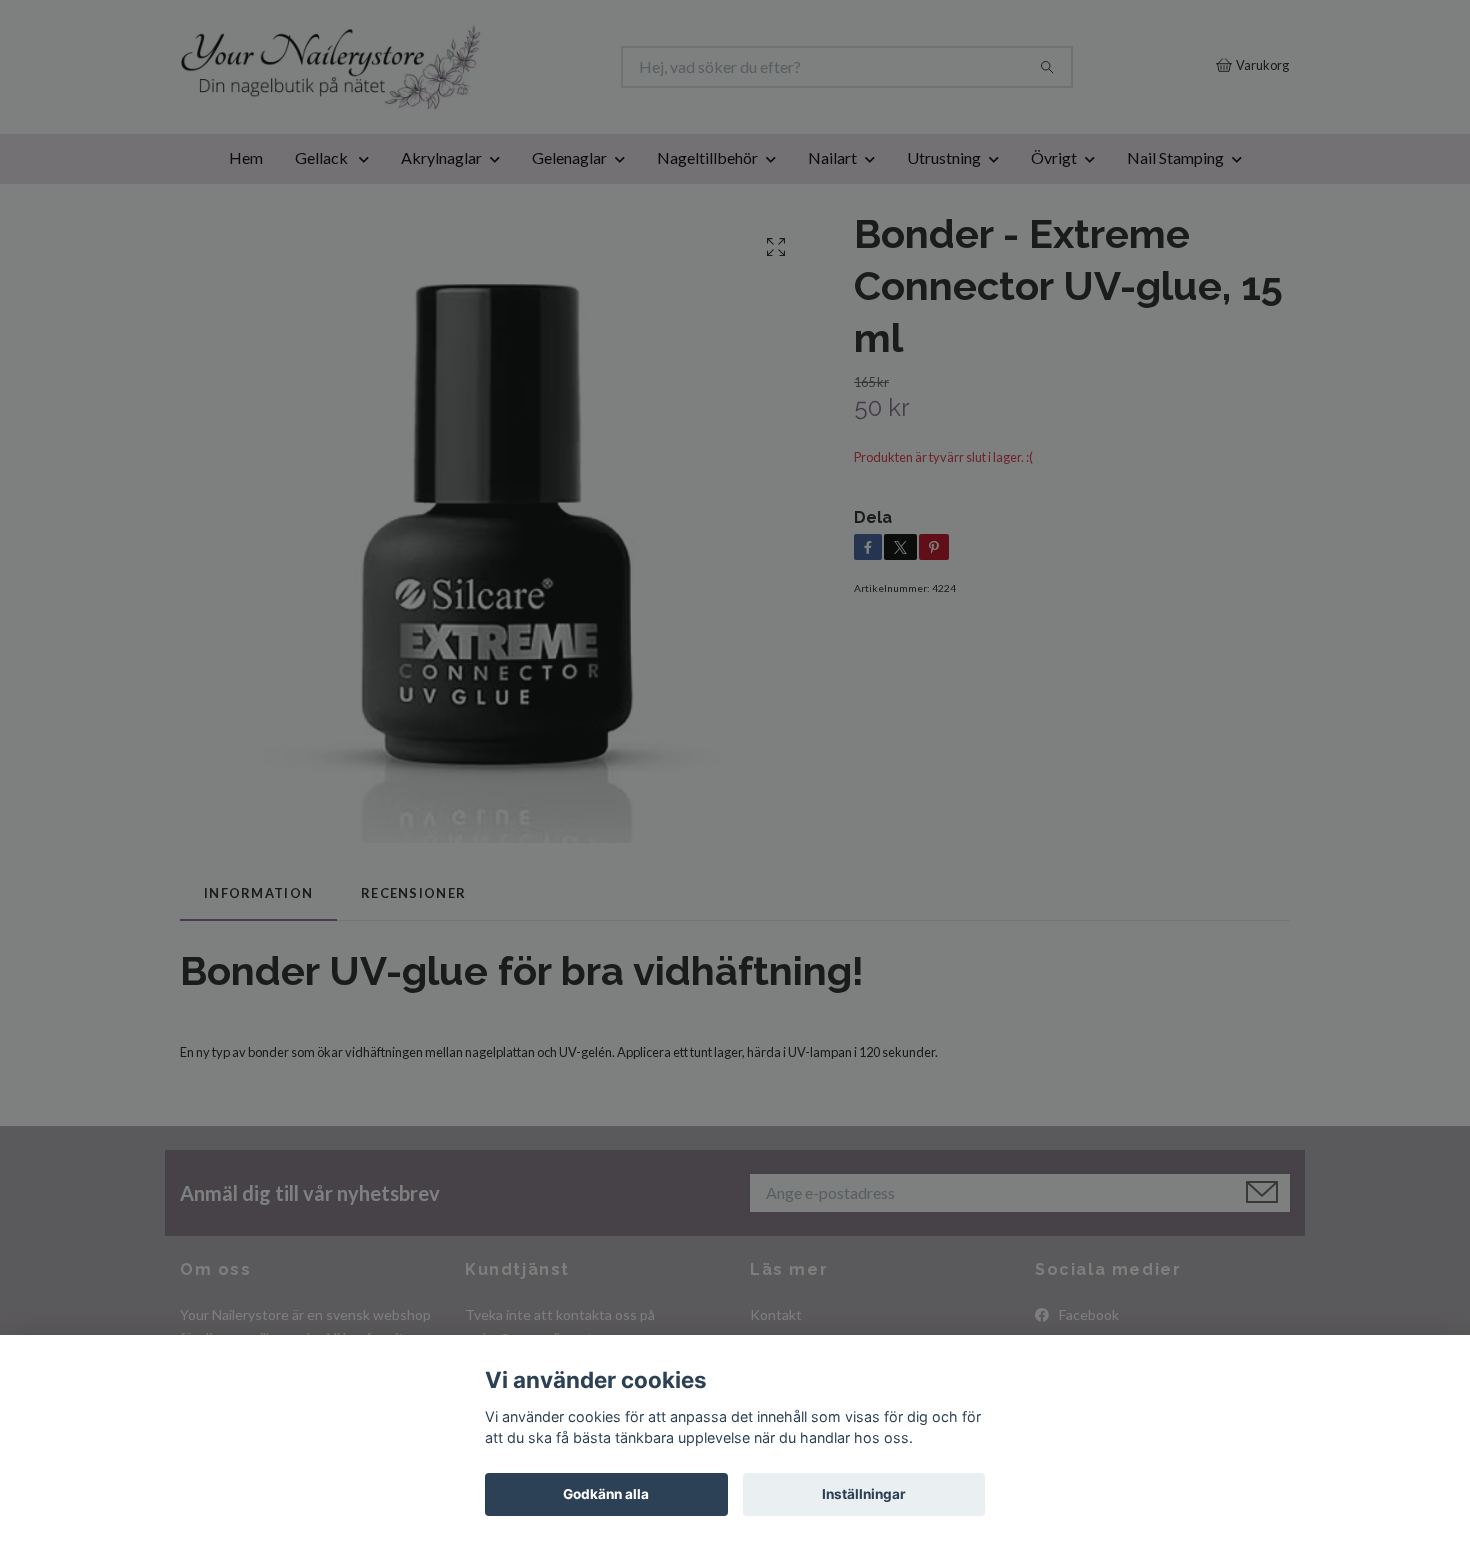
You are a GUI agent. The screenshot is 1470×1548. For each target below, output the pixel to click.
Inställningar (864, 1494)
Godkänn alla (606, 1494)
